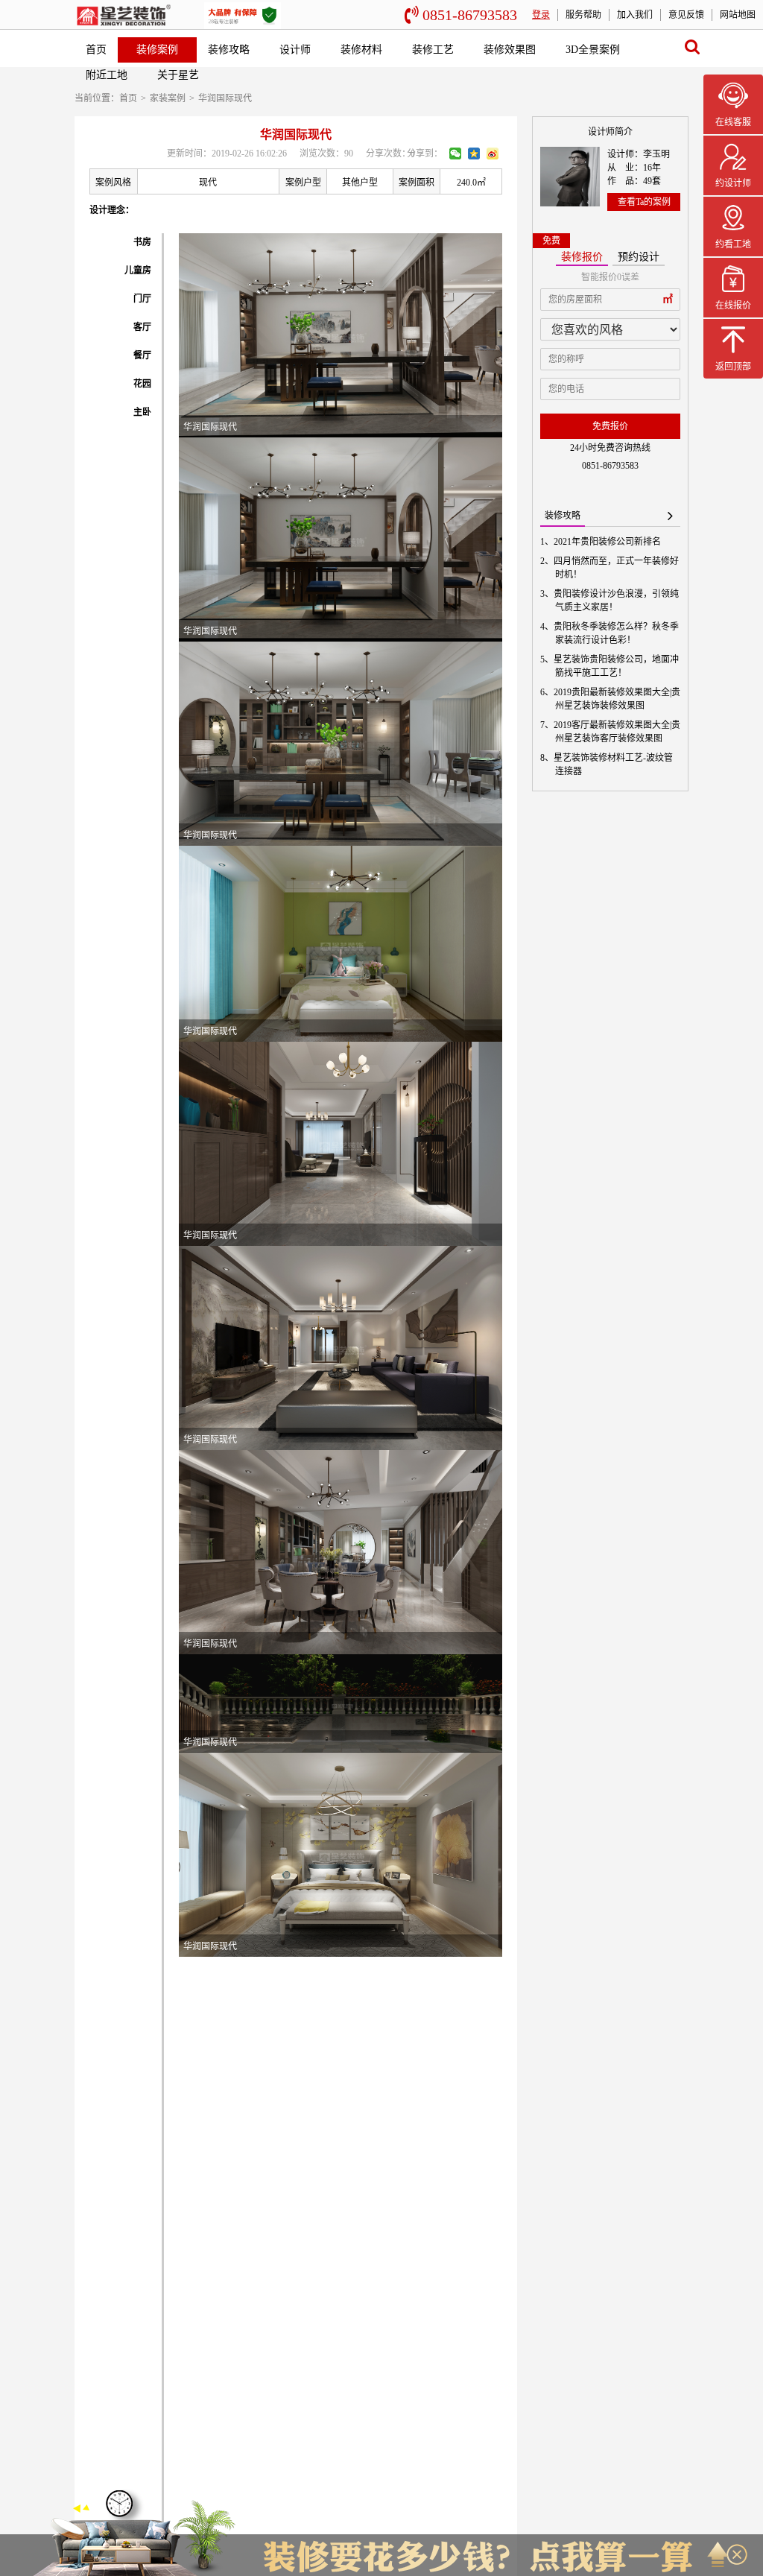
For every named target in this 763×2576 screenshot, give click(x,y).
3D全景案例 (593, 50)
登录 (541, 15)
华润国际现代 (225, 98)
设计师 (295, 50)
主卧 (142, 412)
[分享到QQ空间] (474, 154)
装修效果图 (510, 50)
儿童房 (138, 270)
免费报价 (610, 426)
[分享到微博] (493, 154)
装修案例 (157, 50)
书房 (142, 242)
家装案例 (168, 98)
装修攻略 (229, 50)
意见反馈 (686, 15)
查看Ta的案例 (644, 202)
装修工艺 (433, 50)
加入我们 (635, 15)
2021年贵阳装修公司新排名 (608, 542)
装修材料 (361, 50)
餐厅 (142, 355)
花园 (142, 384)
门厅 (142, 299)
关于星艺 (178, 75)
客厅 (142, 327)
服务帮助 (583, 15)
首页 (96, 50)
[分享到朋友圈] (455, 154)
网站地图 (738, 15)
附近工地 (107, 75)
